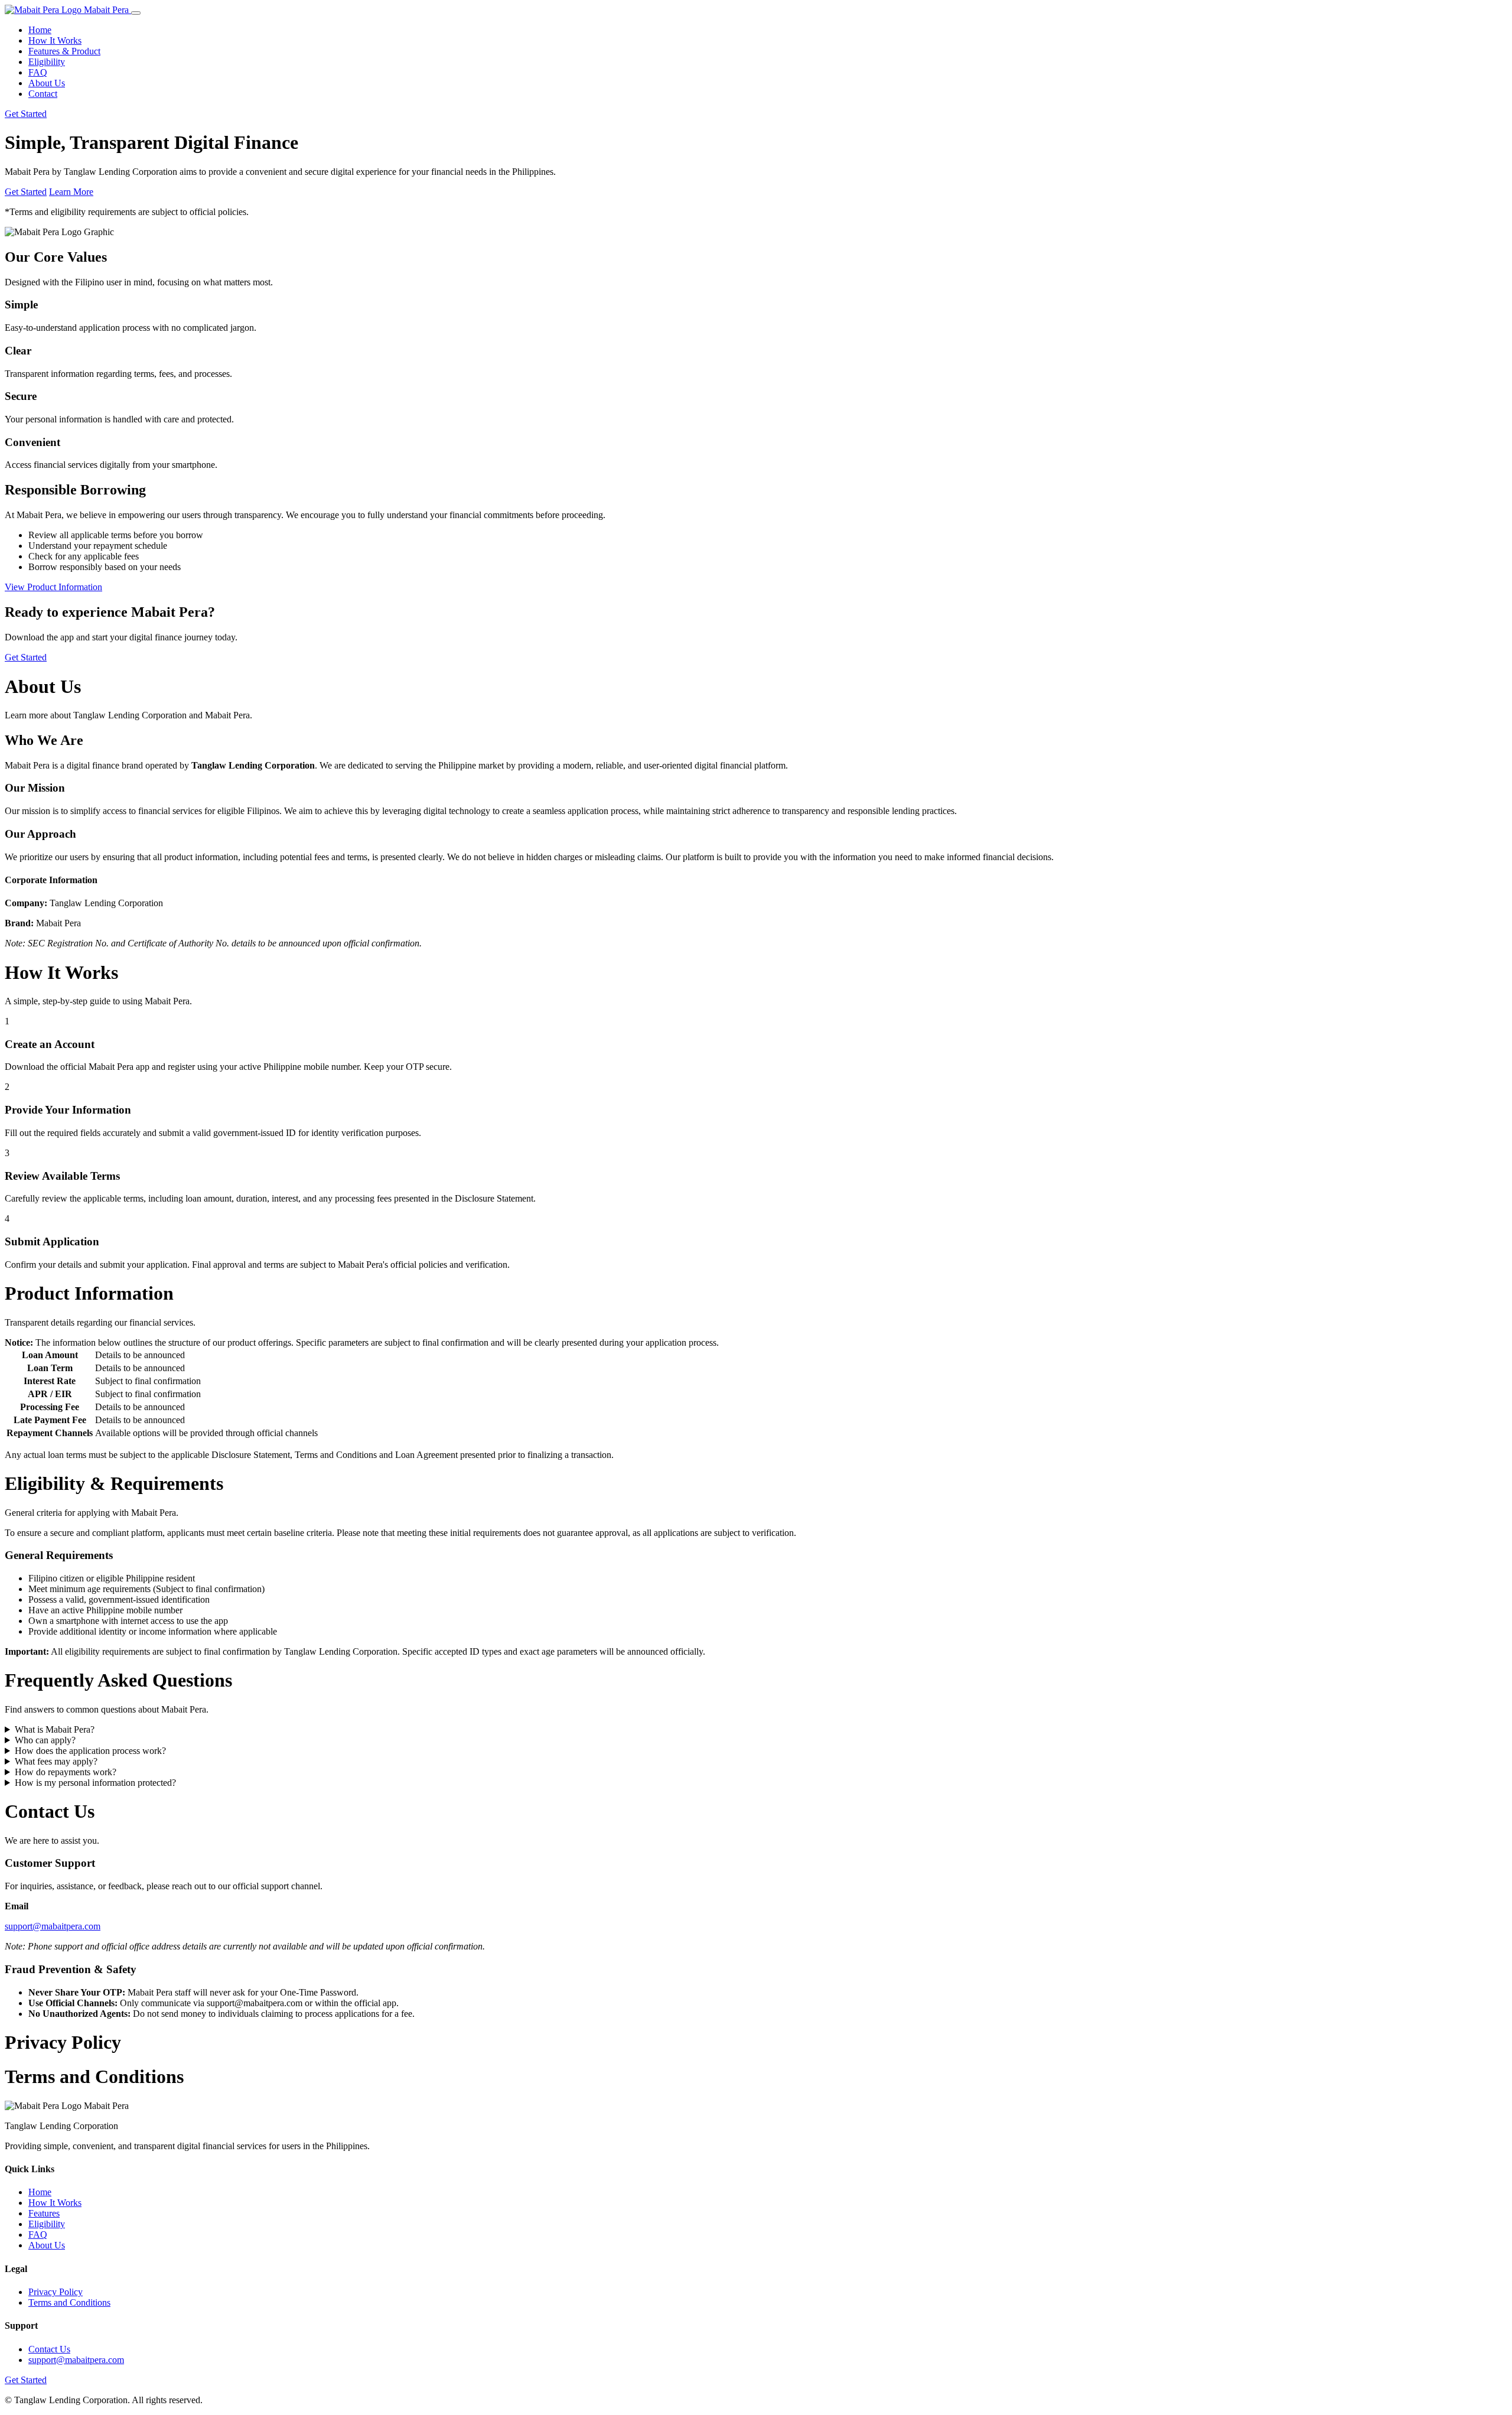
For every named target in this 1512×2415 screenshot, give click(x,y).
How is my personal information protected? (95, 1783)
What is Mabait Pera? (55, 1729)
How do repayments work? (66, 1772)
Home (40, 30)
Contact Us (49, 2349)
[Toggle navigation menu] (136, 13)
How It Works (55, 40)
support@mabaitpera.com (53, 1926)
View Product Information (53, 587)
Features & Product (64, 51)
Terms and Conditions (69, 2302)
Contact (43, 94)
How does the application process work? (90, 1751)
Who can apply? (45, 1740)
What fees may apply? (56, 1761)
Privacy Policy (56, 2292)
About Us (47, 83)
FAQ (38, 72)
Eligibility (47, 62)
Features (44, 2213)
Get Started (26, 114)
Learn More (71, 192)
